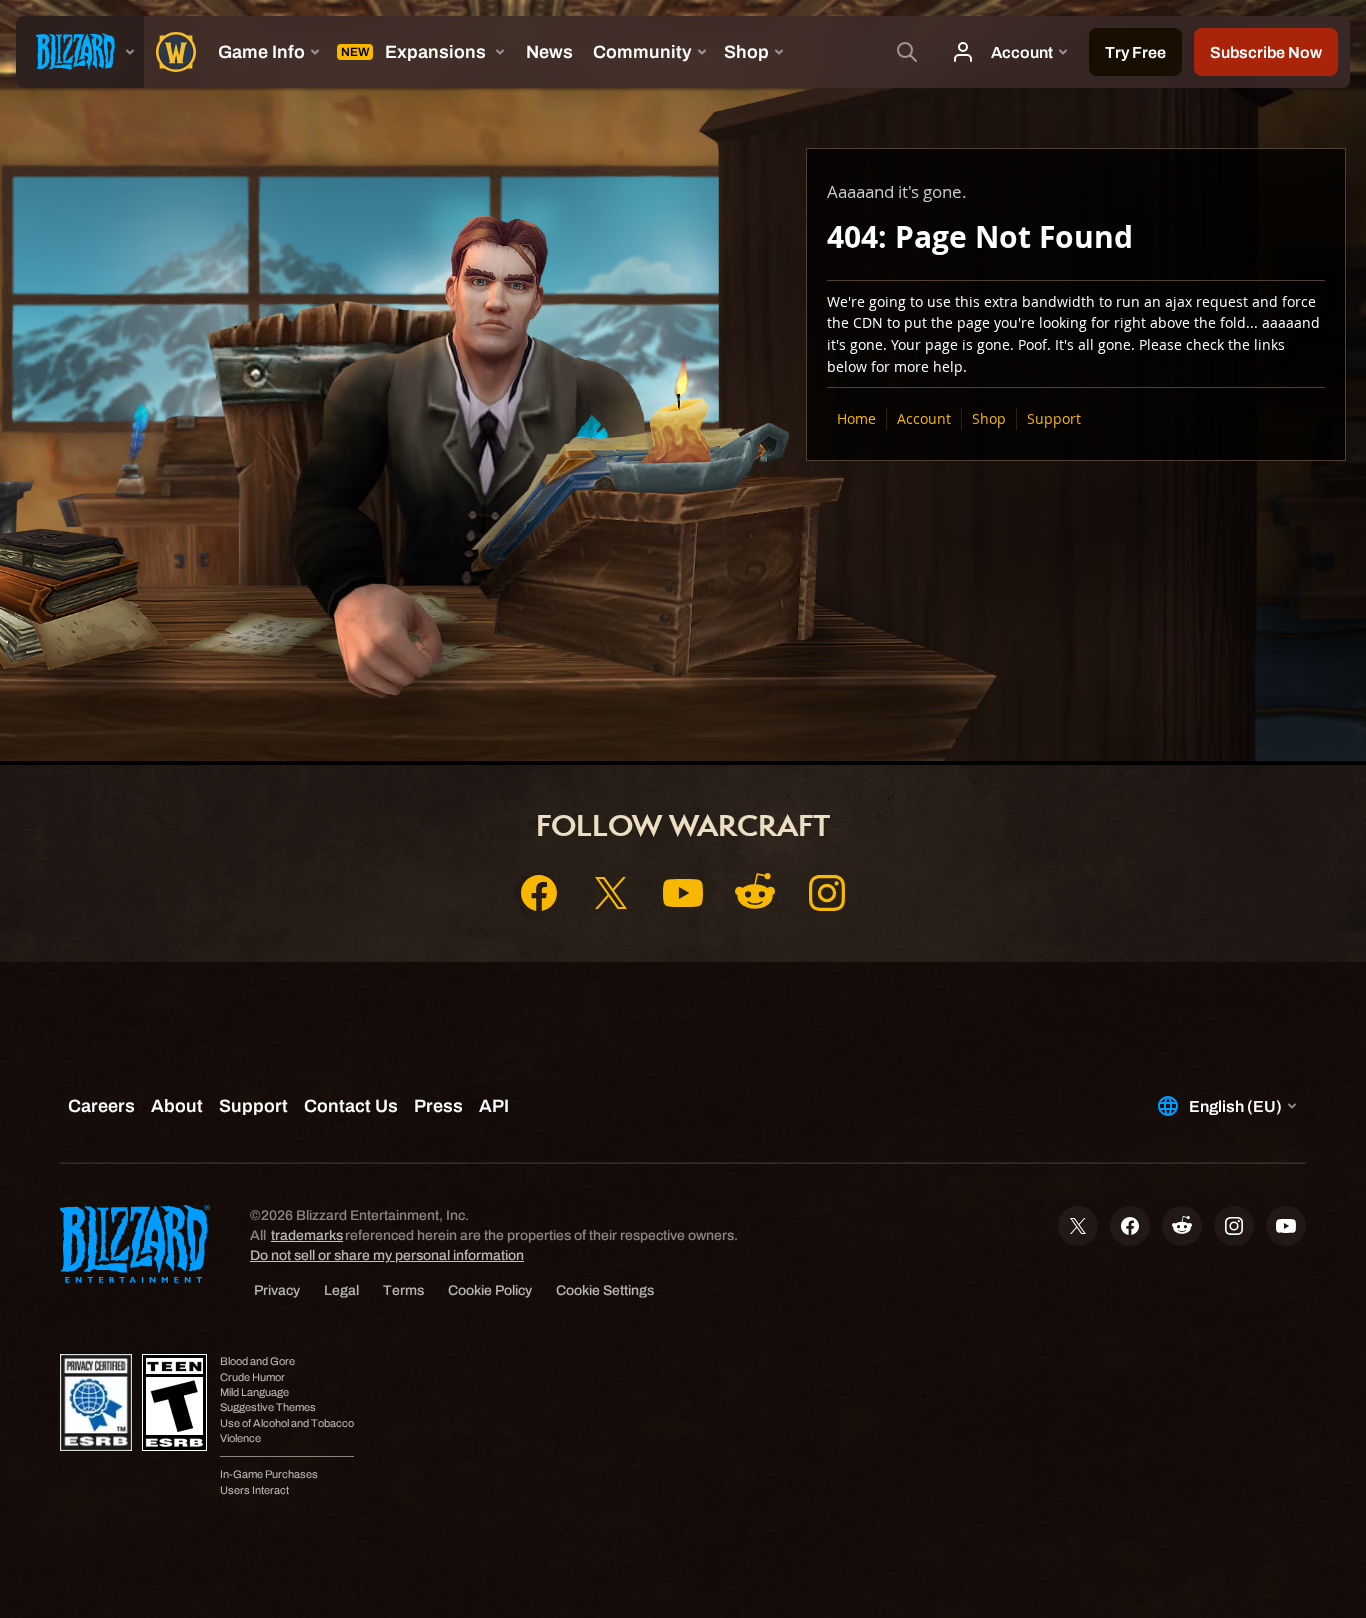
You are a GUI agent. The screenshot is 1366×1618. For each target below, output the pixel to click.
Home (856, 418)
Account (924, 418)
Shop (989, 418)
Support (1054, 418)
